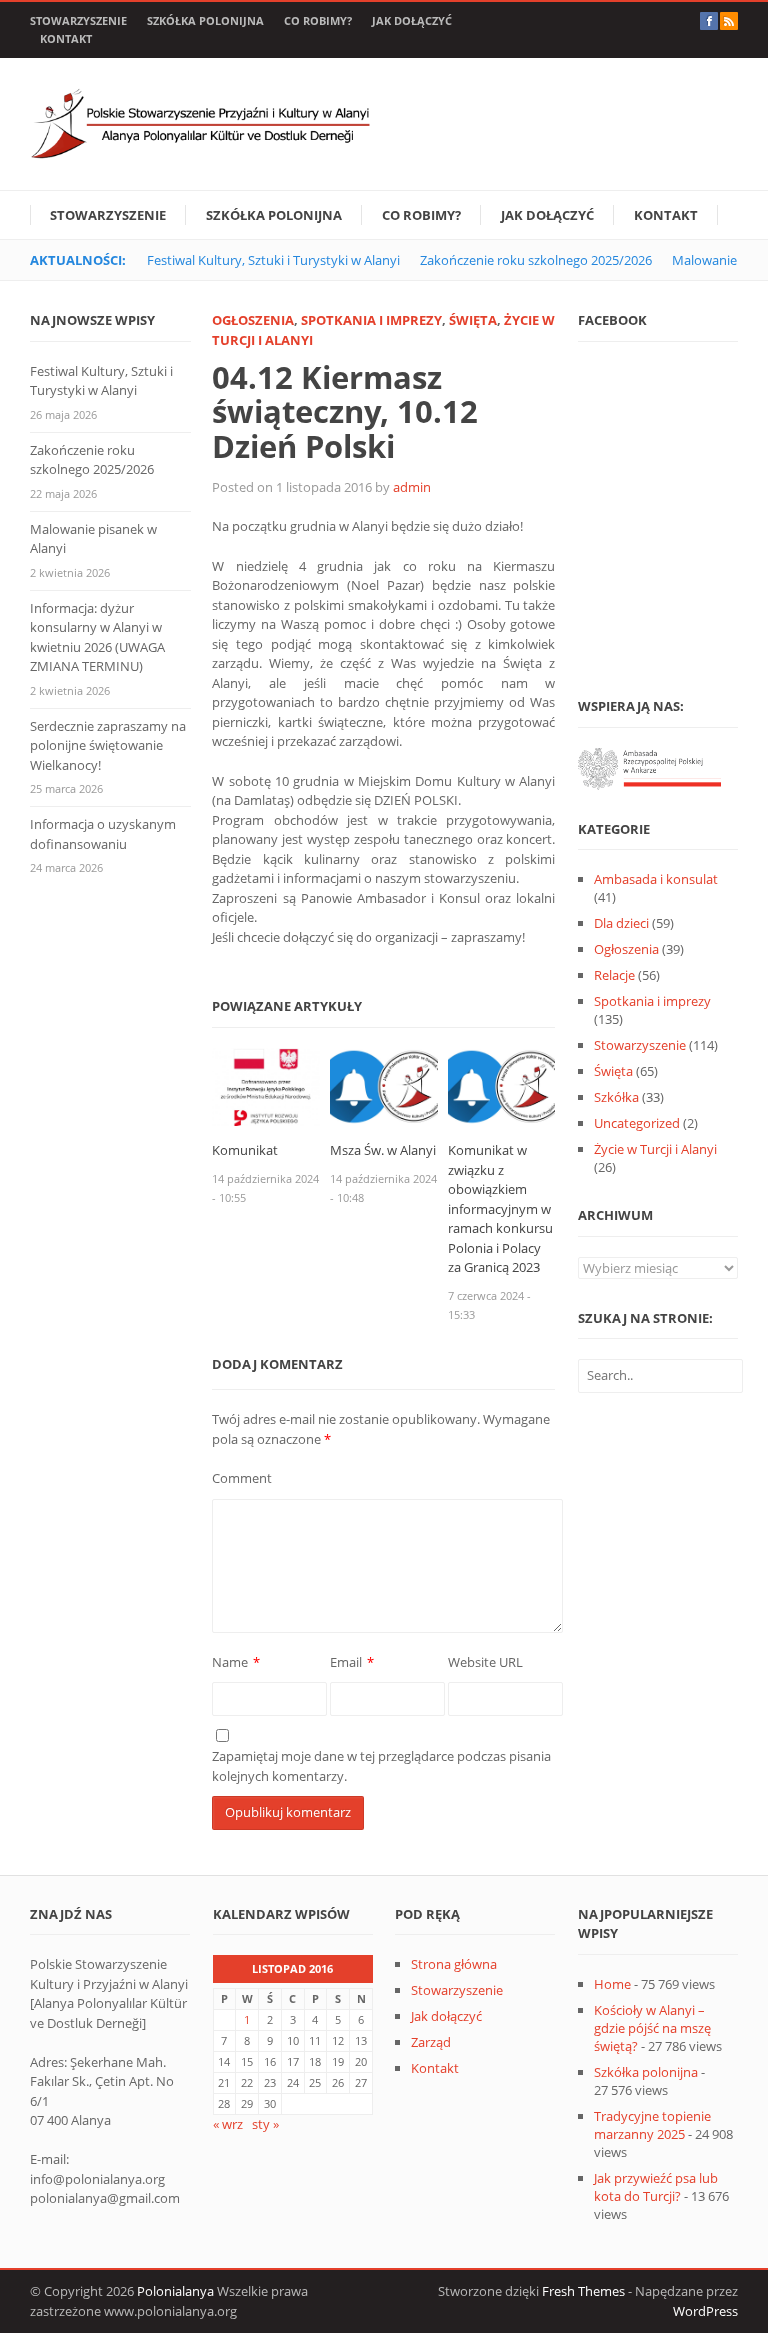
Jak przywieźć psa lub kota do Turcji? (656, 2187)
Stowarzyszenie (78, 20)
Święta (473, 320)
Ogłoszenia (253, 320)
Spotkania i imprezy (371, 320)
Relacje (614, 975)
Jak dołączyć (412, 20)
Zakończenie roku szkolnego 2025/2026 (536, 260)
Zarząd (431, 2042)
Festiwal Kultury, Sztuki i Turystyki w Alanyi (273, 260)
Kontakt (66, 38)
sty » (265, 2124)
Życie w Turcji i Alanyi (655, 1149)
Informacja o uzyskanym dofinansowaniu (103, 834)
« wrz (228, 2124)
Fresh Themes (583, 2291)
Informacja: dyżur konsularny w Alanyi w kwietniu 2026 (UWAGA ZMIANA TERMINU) (97, 637)
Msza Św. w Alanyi (383, 1150)
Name (230, 1662)
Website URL (485, 1662)
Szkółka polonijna (205, 20)
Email (346, 1662)
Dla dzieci (621, 923)
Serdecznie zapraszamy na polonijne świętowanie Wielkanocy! (108, 745)
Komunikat (245, 1150)
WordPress (705, 2311)
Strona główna (454, 1964)
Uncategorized (637, 1123)
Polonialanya (175, 2291)
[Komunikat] (265, 1086)
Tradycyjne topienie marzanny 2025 (652, 2125)
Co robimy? (318, 20)
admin (412, 487)
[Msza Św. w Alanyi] (383, 1086)
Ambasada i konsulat (656, 879)
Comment (242, 1478)
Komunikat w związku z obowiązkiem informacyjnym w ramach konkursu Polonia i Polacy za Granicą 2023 (500, 1208)
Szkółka (616, 1097)
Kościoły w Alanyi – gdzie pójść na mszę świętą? (652, 2028)
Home (612, 1984)
